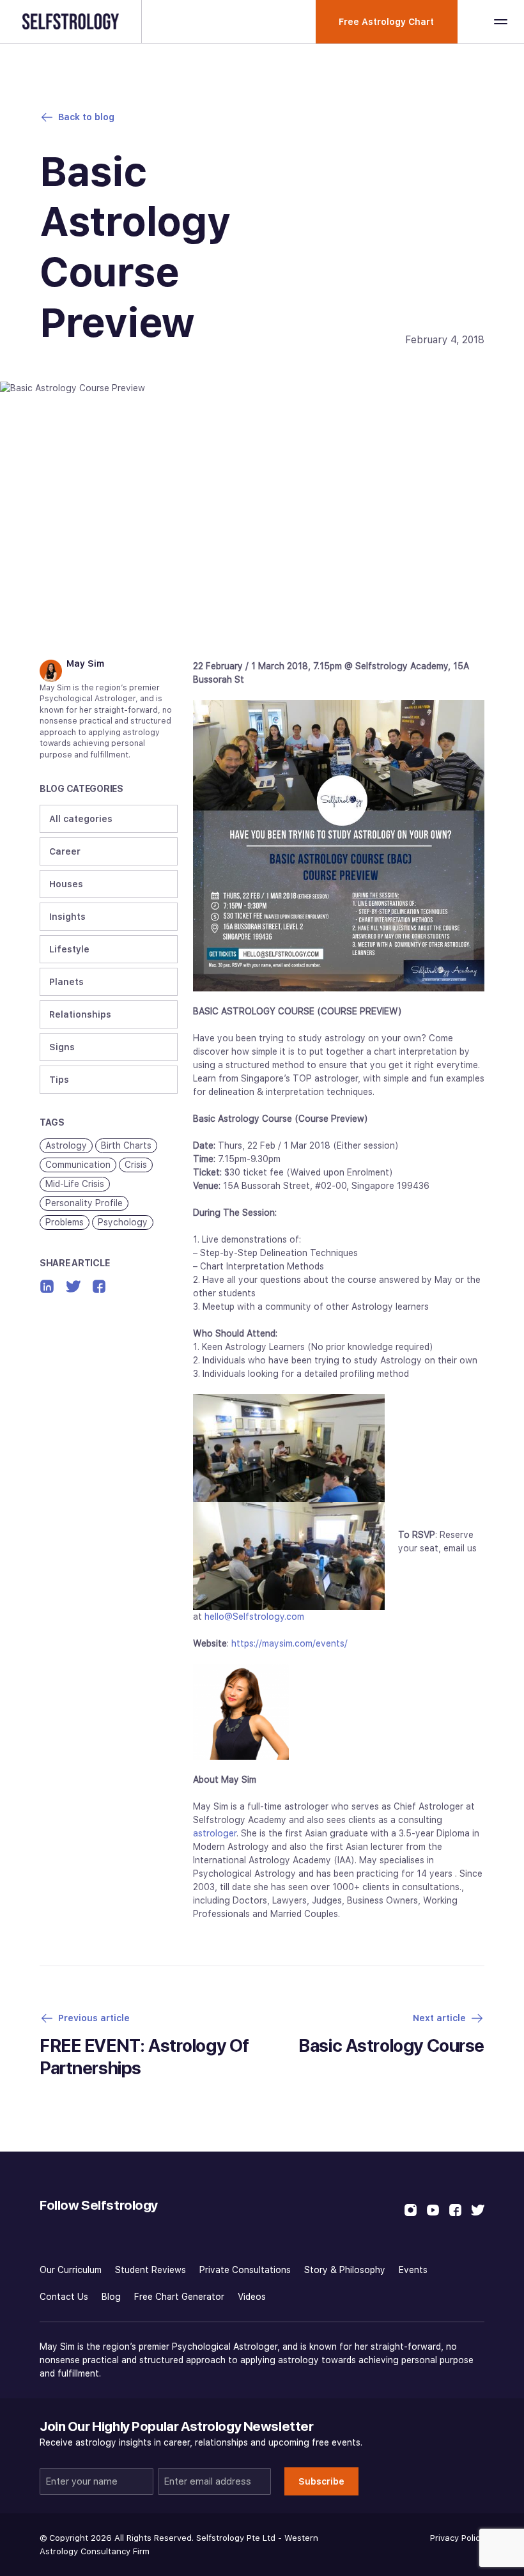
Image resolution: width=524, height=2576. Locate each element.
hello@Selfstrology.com (254, 1617)
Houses (66, 884)
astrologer (215, 1833)
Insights (67, 917)
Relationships (80, 1014)
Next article (439, 2018)
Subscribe (321, 2481)
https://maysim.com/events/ (289, 1643)
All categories (81, 819)
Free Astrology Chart (386, 22)
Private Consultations (245, 2270)
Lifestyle (69, 949)
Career (65, 851)
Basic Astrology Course (391, 2045)
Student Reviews (150, 2270)
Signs (62, 1047)
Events (413, 2270)
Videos (252, 2297)
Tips (59, 1080)
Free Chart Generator (179, 2297)
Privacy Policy (457, 2538)
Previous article (94, 2018)
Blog (111, 2297)
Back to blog (86, 117)
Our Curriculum (71, 2270)
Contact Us (64, 2297)
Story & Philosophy (345, 2270)
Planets (66, 982)
